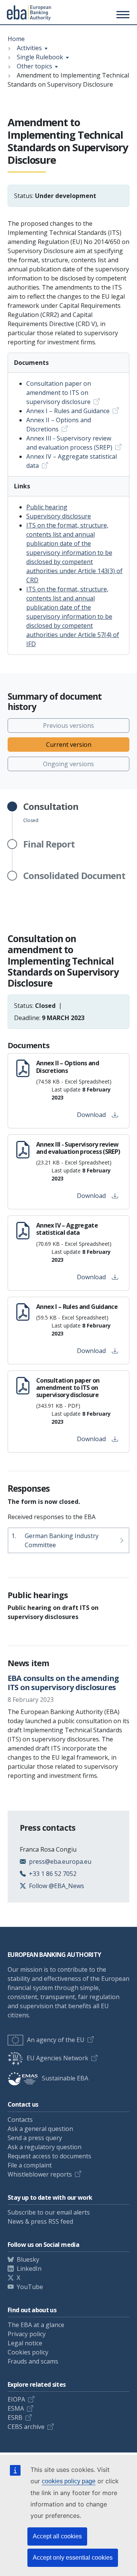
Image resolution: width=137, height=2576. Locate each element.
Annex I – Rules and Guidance (68, 411)
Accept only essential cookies (73, 2558)
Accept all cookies (57, 2536)
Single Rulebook (40, 57)
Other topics (34, 66)
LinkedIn (29, 2269)
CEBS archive (26, 2427)
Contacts (20, 2120)
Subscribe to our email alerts (49, 2212)
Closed (51, 813)
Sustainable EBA (65, 2078)
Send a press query (35, 2138)
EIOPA (16, 2399)
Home (16, 39)
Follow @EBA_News (57, 1886)
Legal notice (25, 2343)
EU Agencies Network (57, 2058)
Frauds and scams (33, 2361)
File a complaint (30, 2165)
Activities (29, 48)
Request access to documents (49, 2156)
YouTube (30, 2287)
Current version (69, 745)
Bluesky (28, 2259)
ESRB (15, 2418)
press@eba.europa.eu (60, 1862)
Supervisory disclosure (59, 516)
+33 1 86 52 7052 (53, 1874)
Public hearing (47, 507)
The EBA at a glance (36, 2325)
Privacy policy (27, 2334)
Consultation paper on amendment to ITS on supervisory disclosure (59, 393)
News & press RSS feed (40, 2221)
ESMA (16, 2408)
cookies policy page (69, 2481)
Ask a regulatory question (45, 2147)
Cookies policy (28, 2352)
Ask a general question (40, 2129)
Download (91, 1115)
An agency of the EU (56, 2040)
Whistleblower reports (40, 2174)
